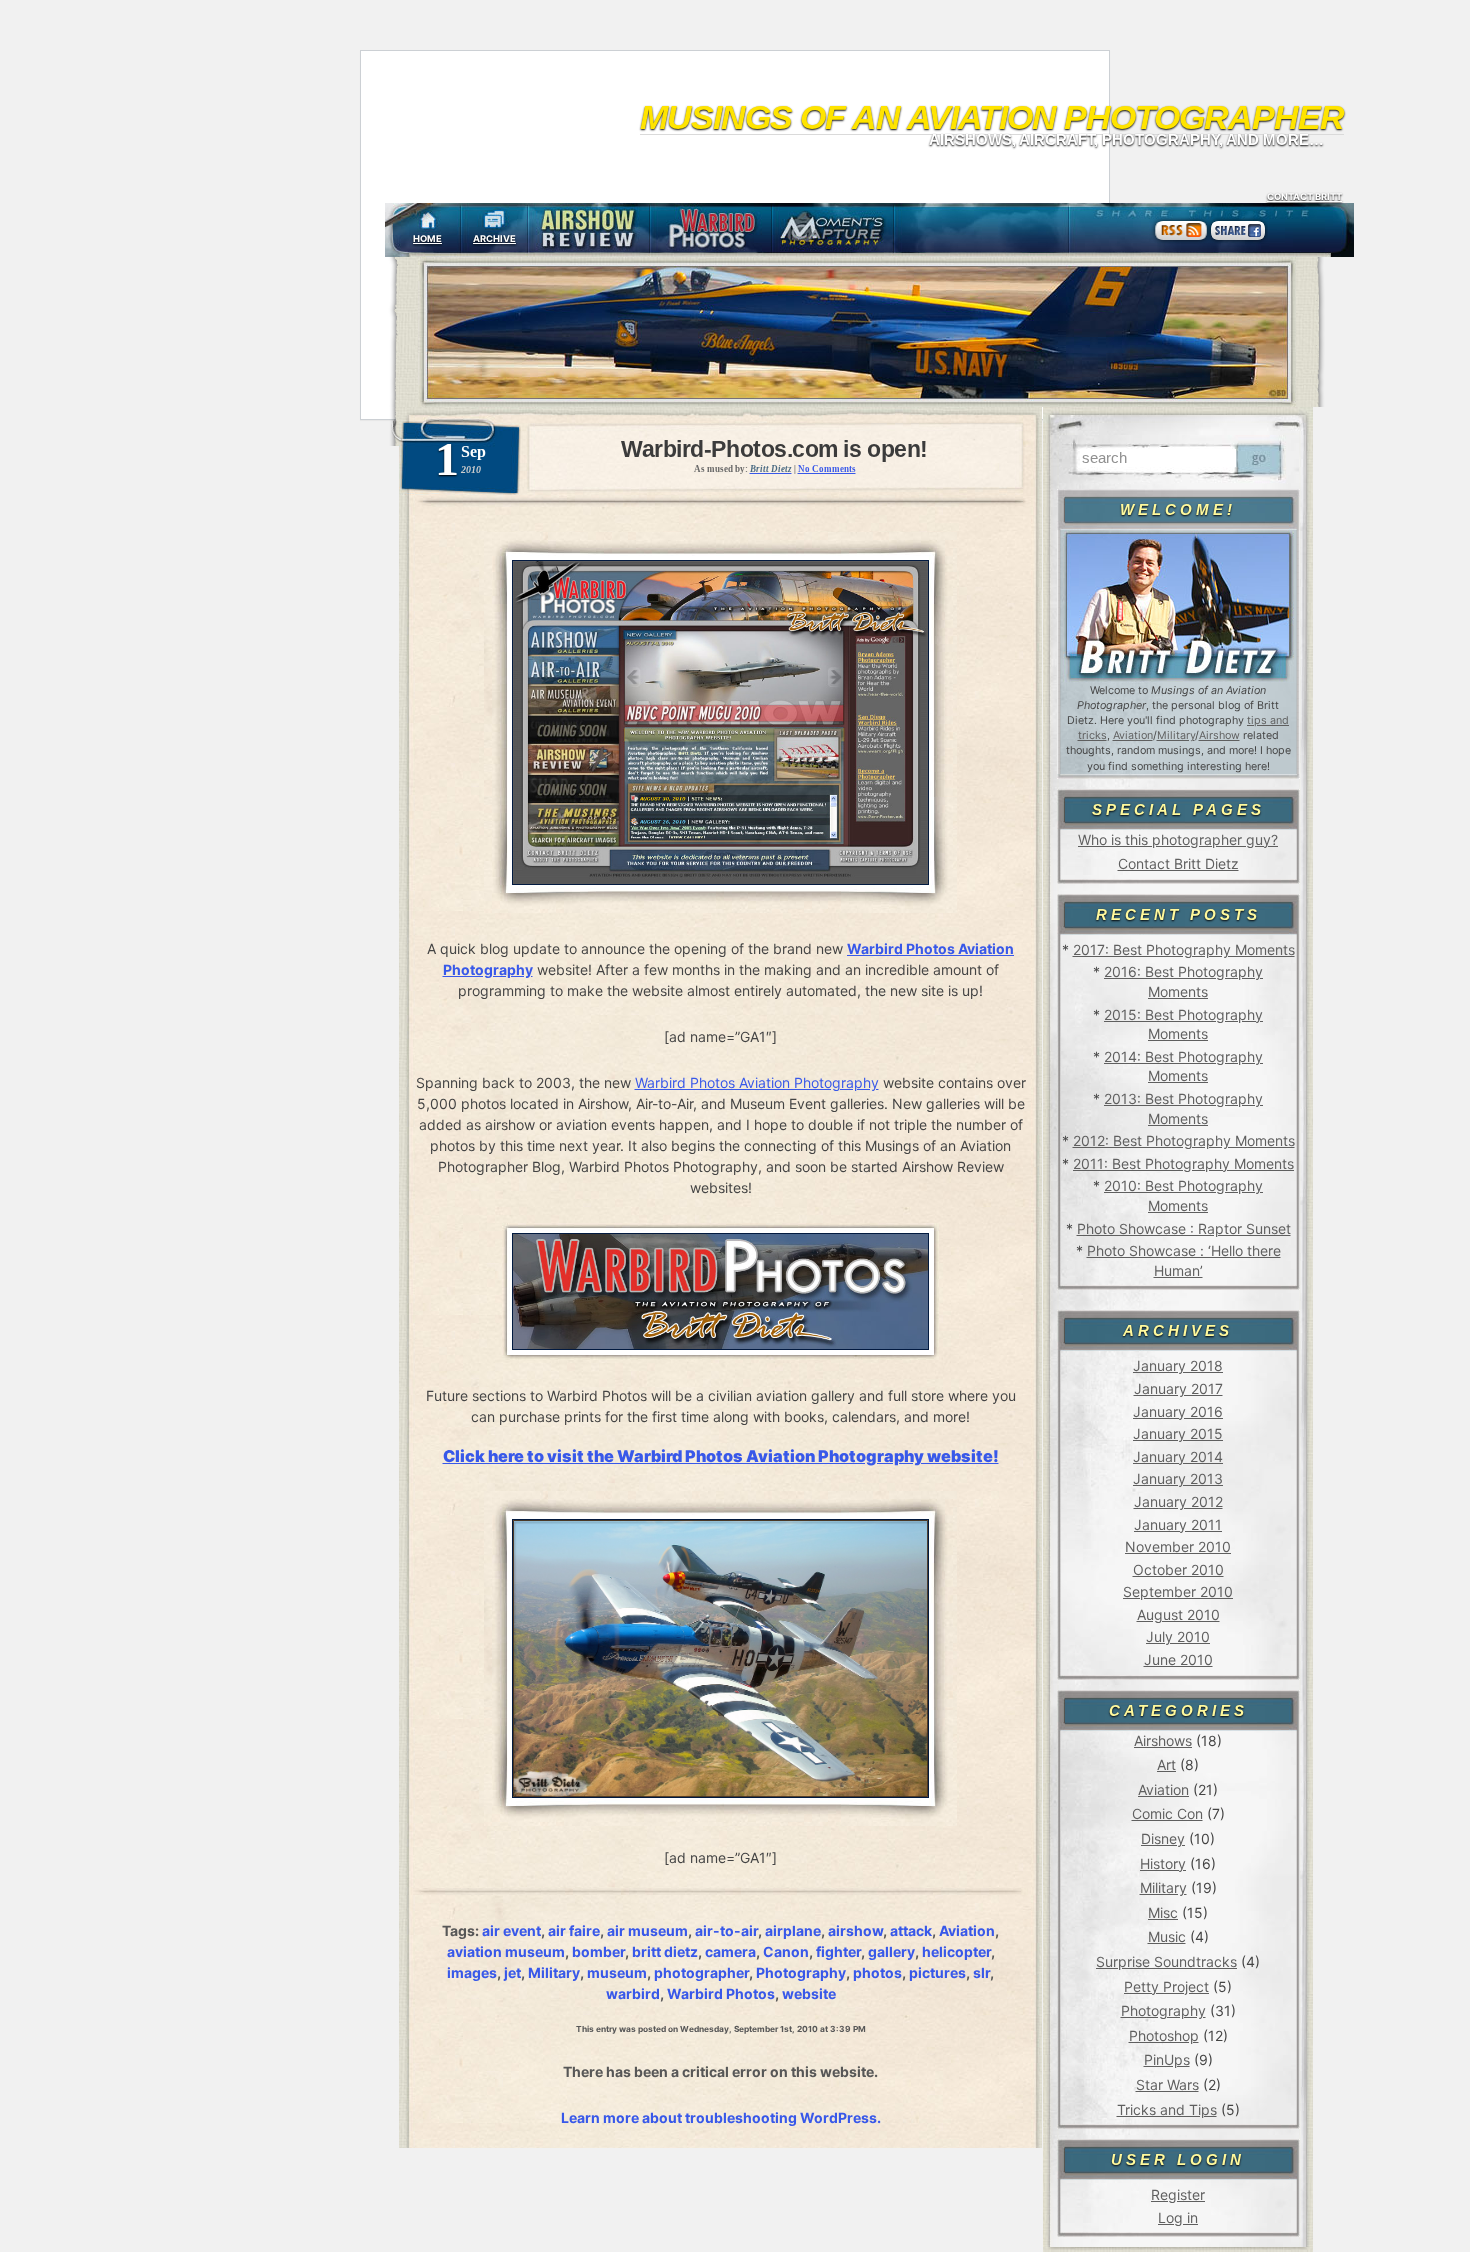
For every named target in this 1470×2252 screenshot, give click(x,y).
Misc (1163, 1912)
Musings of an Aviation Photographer (992, 117)
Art (1166, 1764)
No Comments (827, 469)
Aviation (1133, 735)
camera (730, 1951)
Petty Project (1166, 1986)
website (809, 1993)
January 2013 (1178, 1478)
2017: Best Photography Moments (1184, 949)
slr (981, 1972)
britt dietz (665, 1951)
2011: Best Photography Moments (1183, 1163)
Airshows (1163, 1740)
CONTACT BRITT (1304, 196)
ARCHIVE (494, 238)
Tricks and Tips (1167, 2109)
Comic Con (1167, 1813)
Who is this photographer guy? (1178, 839)
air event (511, 1930)
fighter (838, 1951)
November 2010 (1178, 1546)
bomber (598, 1951)
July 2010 (1178, 1636)
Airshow (1219, 735)
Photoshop (1164, 2035)
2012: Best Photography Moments (1184, 1140)
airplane (793, 1930)
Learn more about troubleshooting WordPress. (721, 2117)
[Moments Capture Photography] (833, 230)
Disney (1163, 1838)
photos (877, 1972)
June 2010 (1178, 1659)
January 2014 (1178, 1456)
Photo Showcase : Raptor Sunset (1184, 1228)
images (472, 1972)
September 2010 (1178, 1591)
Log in (1178, 2217)
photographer (701, 1972)
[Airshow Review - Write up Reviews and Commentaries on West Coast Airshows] (589, 230)
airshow (855, 1930)
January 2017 (1178, 1388)
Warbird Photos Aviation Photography (757, 1082)
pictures (937, 1972)
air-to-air (726, 1930)
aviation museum (506, 1951)
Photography (1163, 2010)
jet (512, 1972)
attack (911, 1930)
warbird (633, 1993)
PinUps (1167, 2059)
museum (617, 1972)
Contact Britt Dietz (1178, 863)
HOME (427, 238)
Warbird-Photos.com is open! (774, 449)
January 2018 (1178, 1365)
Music (1167, 1936)
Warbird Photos (721, 1993)
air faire (574, 1930)
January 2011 (1178, 1524)
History (1163, 1863)
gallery (891, 1951)
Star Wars (1167, 2084)
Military (1176, 735)
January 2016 (1178, 1411)
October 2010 (1178, 1569)
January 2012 (1178, 1501)
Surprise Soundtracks (1166, 1961)
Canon (786, 1951)
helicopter (956, 1951)
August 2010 (1178, 1614)
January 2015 (1178, 1433)
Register (1178, 2194)
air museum (647, 1930)
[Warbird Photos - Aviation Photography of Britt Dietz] (711, 230)
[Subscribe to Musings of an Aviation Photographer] (1181, 239)
